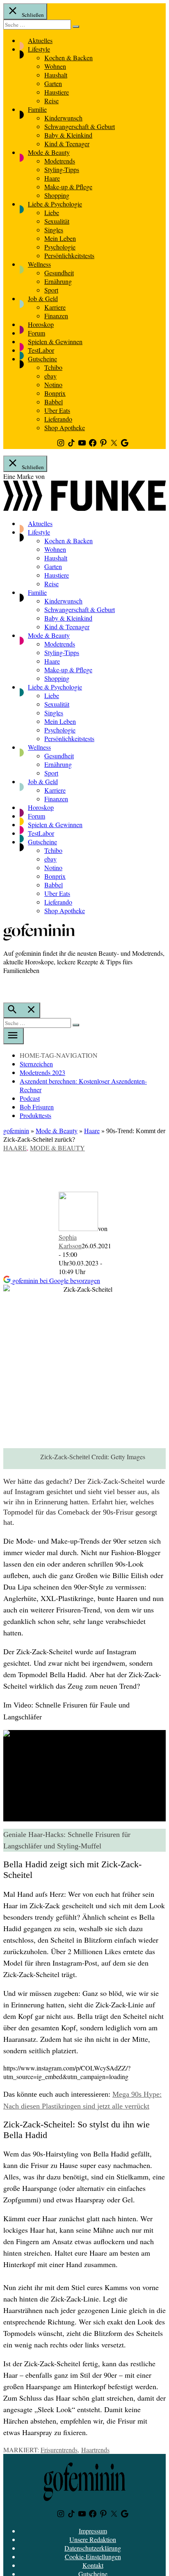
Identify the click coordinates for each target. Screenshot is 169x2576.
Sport (51, 290)
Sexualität (57, 221)
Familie (37, 109)
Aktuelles (40, 40)
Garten (53, 83)
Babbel (54, 402)
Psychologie (60, 247)
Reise (51, 101)
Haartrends (95, 2450)
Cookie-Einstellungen (93, 2557)
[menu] (14, 1036)
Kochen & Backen (69, 58)
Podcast (30, 1098)
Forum (37, 333)
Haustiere (57, 92)
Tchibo (53, 367)
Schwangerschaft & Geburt (80, 126)
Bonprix (55, 393)
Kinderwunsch (63, 118)
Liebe (52, 212)
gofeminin (16, 1130)
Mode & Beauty (49, 152)
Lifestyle (39, 49)
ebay (50, 376)
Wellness (39, 264)
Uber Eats (57, 410)
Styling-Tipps (62, 169)
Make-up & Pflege (68, 187)
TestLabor (41, 350)
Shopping (57, 195)
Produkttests (35, 1115)
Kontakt (93, 2565)
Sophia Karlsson (70, 1241)
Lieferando (58, 419)
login (7, 987)
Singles (54, 230)
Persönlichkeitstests (69, 255)
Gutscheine (42, 359)
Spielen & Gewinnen (55, 341)
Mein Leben (60, 238)
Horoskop (41, 324)
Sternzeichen (36, 1064)
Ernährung (58, 281)
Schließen (32, 15)
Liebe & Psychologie (55, 204)
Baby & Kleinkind (68, 135)
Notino (53, 384)
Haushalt (56, 75)
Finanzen (56, 316)
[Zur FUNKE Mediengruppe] (84, 508)
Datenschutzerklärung (93, 2548)
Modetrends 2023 (42, 1072)
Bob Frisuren (37, 1107)
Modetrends (60, 161)
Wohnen (55, 66)
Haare (52, 178)
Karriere (55, 307)
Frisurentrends (59, 2450)
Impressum (93, 2531)
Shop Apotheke (65, 427)
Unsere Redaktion (93, 2539)
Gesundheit (59, 273)
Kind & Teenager (67, 144)
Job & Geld (43, 298)
